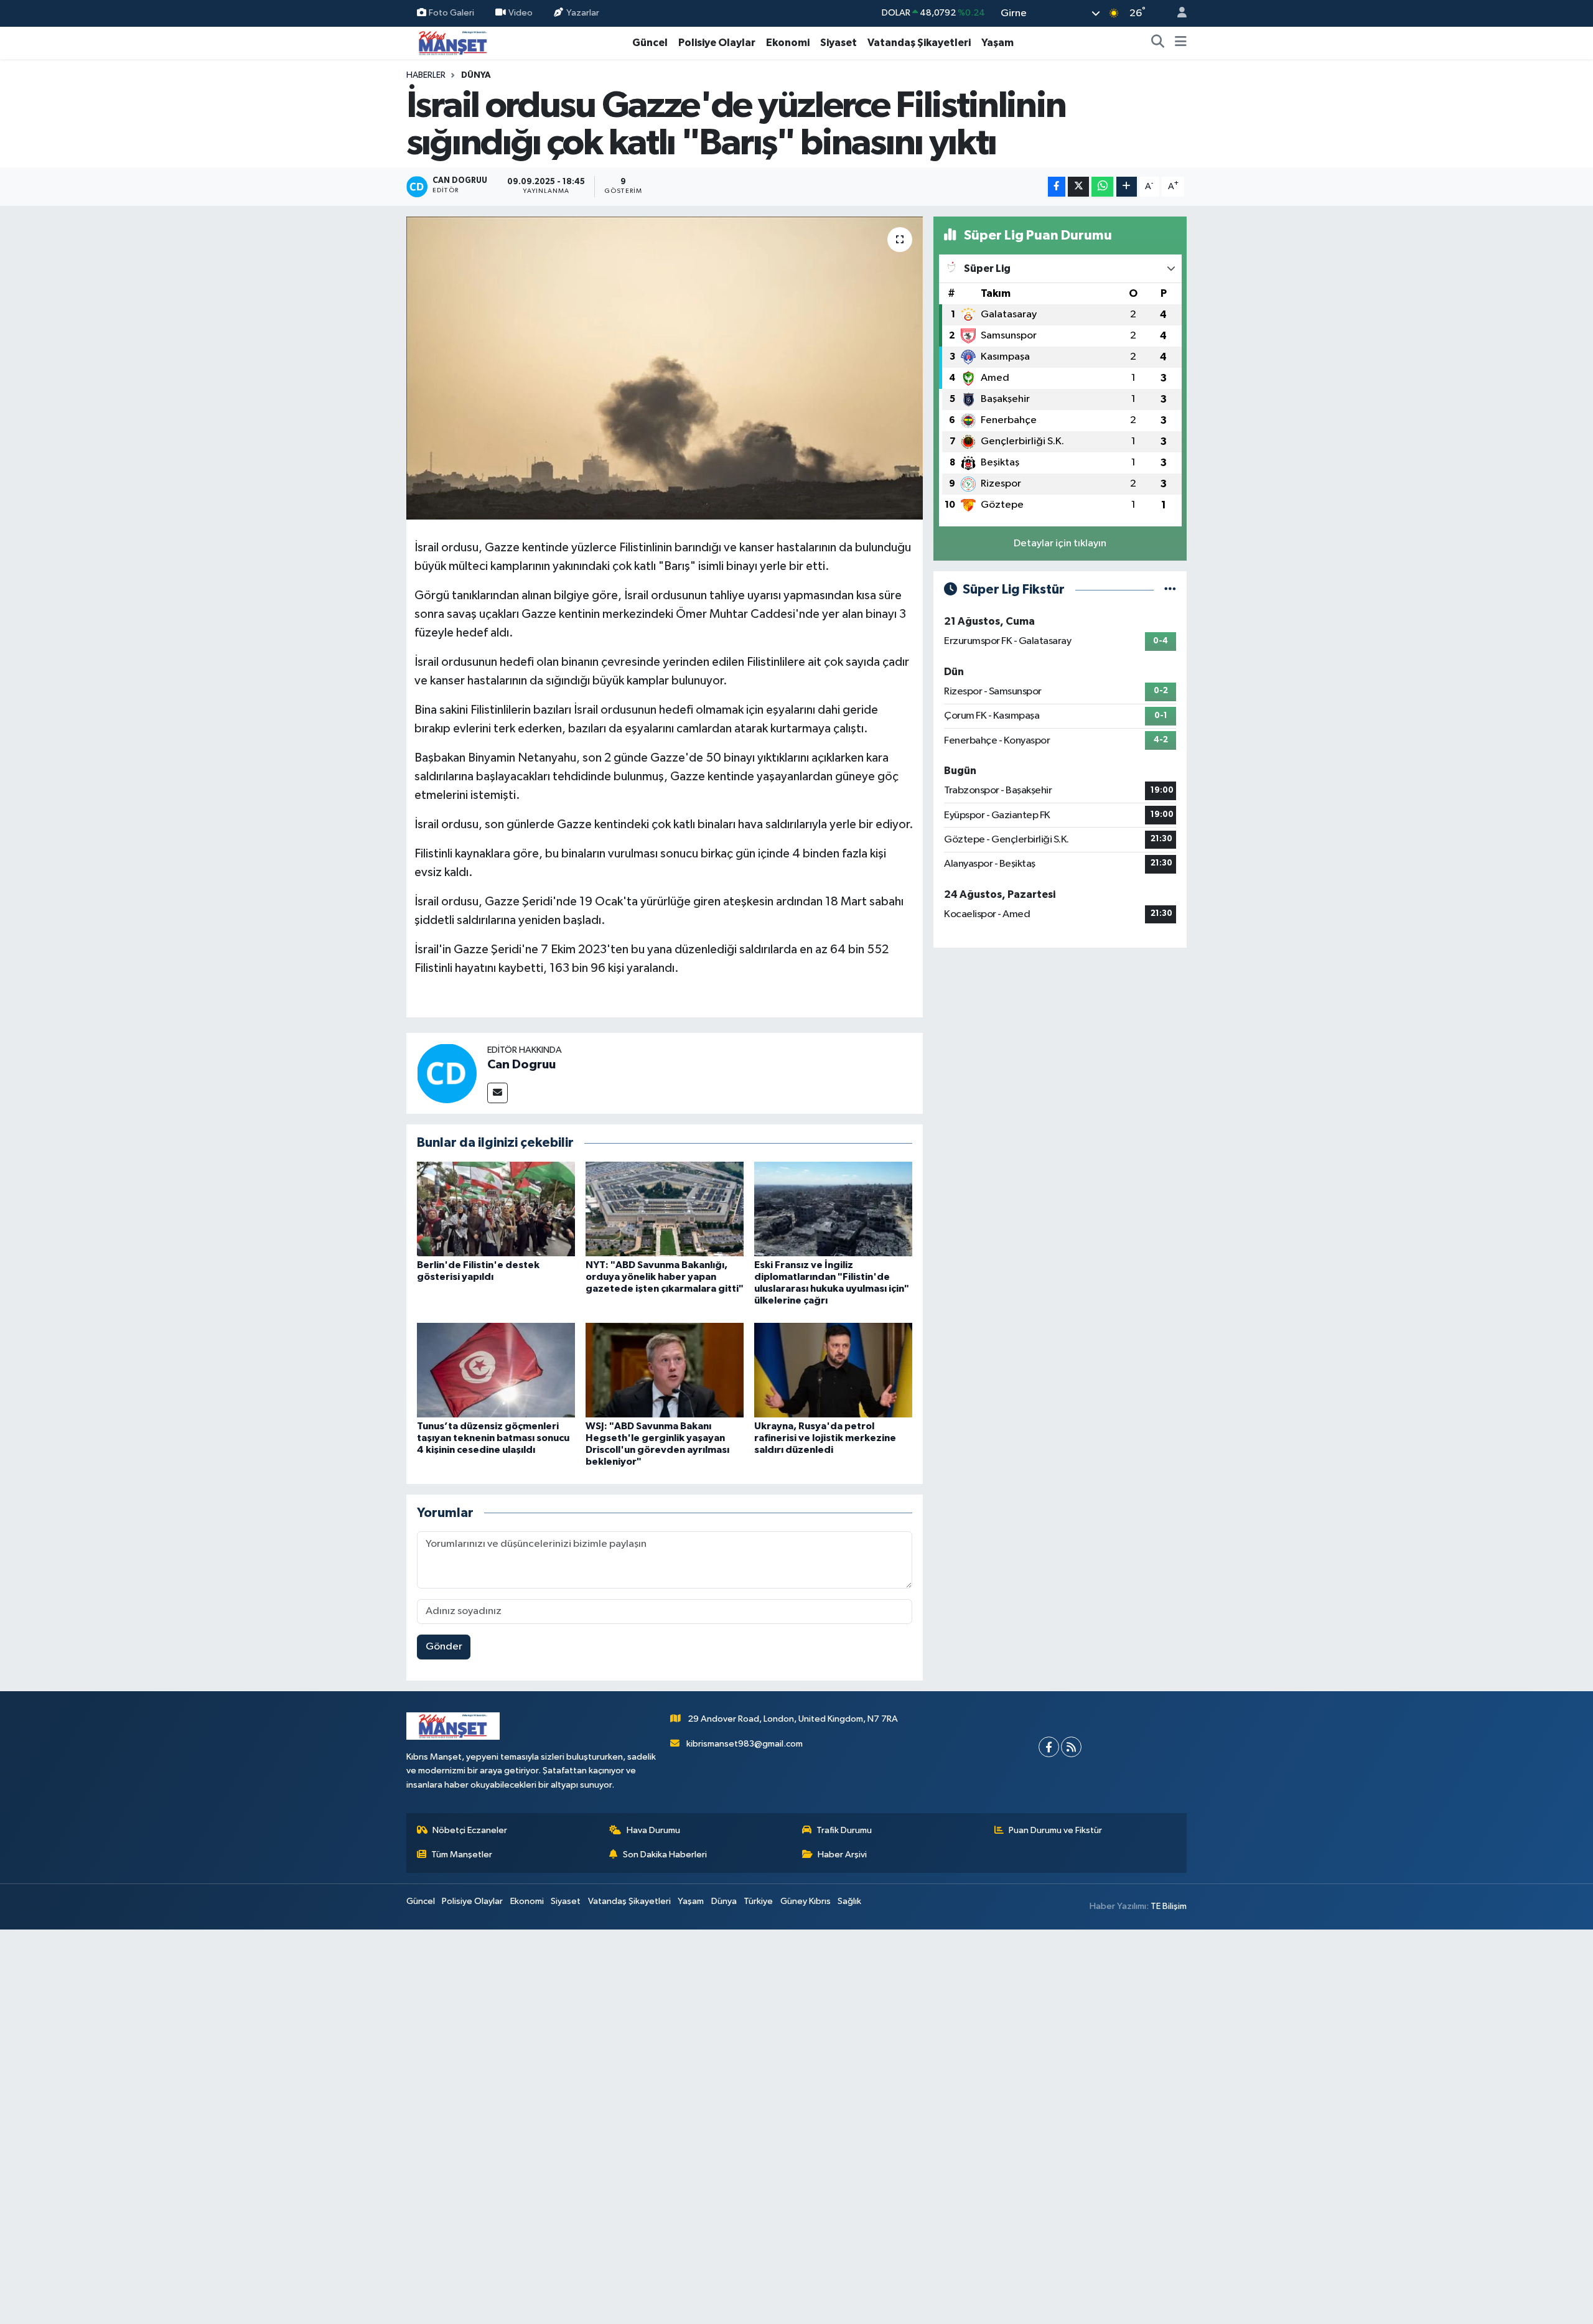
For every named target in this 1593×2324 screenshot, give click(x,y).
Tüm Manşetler (462, 1855)
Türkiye (758, 1901)
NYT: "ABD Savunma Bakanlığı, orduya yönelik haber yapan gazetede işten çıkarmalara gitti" (665, 1277)
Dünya (476, 75)
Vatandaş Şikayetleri (919, 43)
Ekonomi (788, 43)
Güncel (650, 43)
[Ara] (1158, 43)
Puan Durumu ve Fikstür (1055, 1830)
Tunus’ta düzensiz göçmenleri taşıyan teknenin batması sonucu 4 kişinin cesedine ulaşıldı (493, 1438)
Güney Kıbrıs (806, 1901)
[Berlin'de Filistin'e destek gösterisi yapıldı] (496, 1209)
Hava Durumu (653, 1830)
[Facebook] (1049, 1747)
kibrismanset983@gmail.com (745, 1744)
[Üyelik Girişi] (1177, 13)
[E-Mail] (498, 1093)
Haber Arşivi (842, 1855)
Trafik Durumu (844, 1830)
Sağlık (849, 1901)
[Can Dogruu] (447, 1073)
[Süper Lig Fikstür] (1170, 590)
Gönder (444, 1647)
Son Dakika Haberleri (665, 1855)
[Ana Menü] (1181, 43)
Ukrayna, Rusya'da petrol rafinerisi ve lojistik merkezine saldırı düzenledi (825, 1438)
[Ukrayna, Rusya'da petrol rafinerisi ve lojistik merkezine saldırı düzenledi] (833, 1370)
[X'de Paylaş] (1078, 187)
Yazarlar (583, 13)
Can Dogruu (521, 1065)
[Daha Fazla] (1127, 187)
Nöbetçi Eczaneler (470, 1830)
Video (521, 13)
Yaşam (997, 43)
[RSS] (1071, 1747)
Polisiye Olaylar (717, 43)
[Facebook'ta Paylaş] (1057, 187)
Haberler (426, 75)
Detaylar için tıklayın (1060, 544)
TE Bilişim (1169, 1906)
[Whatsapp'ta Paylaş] (1102, 187)
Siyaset (839, 43)
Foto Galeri (451, 13)
